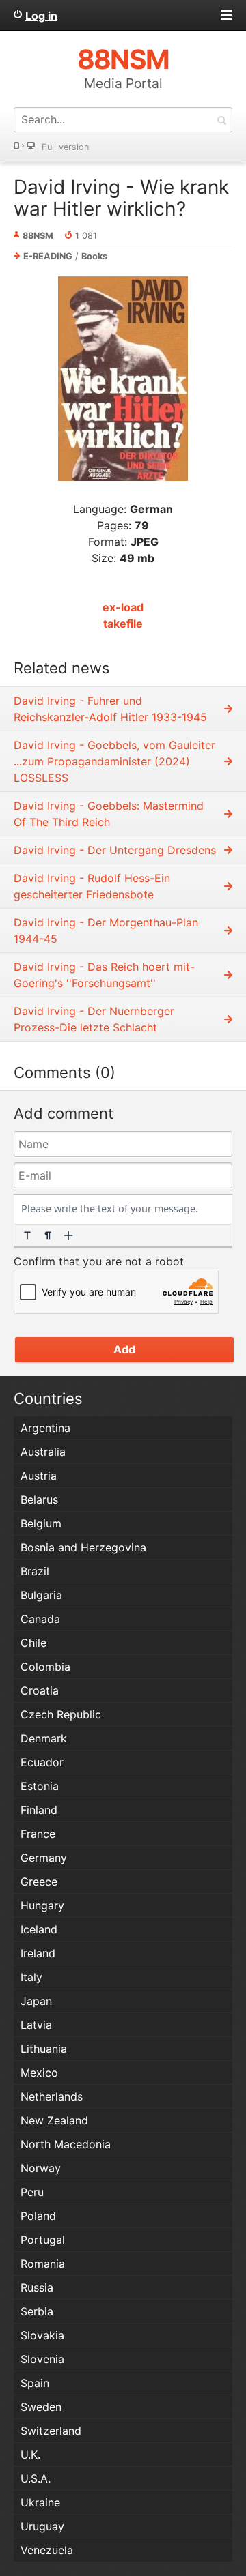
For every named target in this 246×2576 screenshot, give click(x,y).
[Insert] (68, 1235)
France (38, 1834)
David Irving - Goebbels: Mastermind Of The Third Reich (109, 814)
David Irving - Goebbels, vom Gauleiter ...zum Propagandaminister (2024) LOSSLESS (114, 761)
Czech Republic (61, 1714)
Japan (36, 2001)
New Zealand (54, 2120)
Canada (40, 1619)
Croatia (40, 1690)
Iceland (39, 1929)
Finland (39, 1810)
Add (124, 1349)
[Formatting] (27, 1235)
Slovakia (42, 2335)
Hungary (42, 1905)
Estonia (40, 1786)
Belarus (39, 1499)
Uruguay (42, 2526)
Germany (44, 1858)
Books (94, 256)
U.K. (30, 2455)
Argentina (45, 1428)
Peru (32, 2192)
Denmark (44, 1738)
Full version (65, 147)
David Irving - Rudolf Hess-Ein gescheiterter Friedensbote (92, 886)
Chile (33, 1643)
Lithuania (44, 2049)
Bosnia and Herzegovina (83, 1547)
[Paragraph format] (48, 1235)
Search (221, 120)
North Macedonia (66, 2144)
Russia (37, 2287)
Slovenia (42, 2359)
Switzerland (51, 2431)
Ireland (38, 1953)
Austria (39, 1476)
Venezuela (47, 2550)
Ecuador (42, 1762)
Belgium (41, 1523)
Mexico (39, 2073)
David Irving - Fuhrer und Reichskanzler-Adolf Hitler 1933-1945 (110, 709)
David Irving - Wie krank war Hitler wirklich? (121, 198)
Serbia (37, 2311)
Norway (41, 2168)
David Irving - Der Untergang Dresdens (115, 850)
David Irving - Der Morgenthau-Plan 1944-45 (106, 931)
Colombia (45, 1667)
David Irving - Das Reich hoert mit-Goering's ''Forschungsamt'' (104, 975)
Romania (43, 2264)
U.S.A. (36, 2478)
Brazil (35, 1571)
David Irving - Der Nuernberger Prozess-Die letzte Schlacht (94, 1019)
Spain (35, 2383)
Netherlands (52, 2096)
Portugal (43, 2240)
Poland (38, 2216)
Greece (39, 1882)
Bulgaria (41, 1595)
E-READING (48, 256)
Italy (31, 1977)
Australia (43, 1452)
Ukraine (40, 2502)
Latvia (36, 2025)
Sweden (41, 2407)
